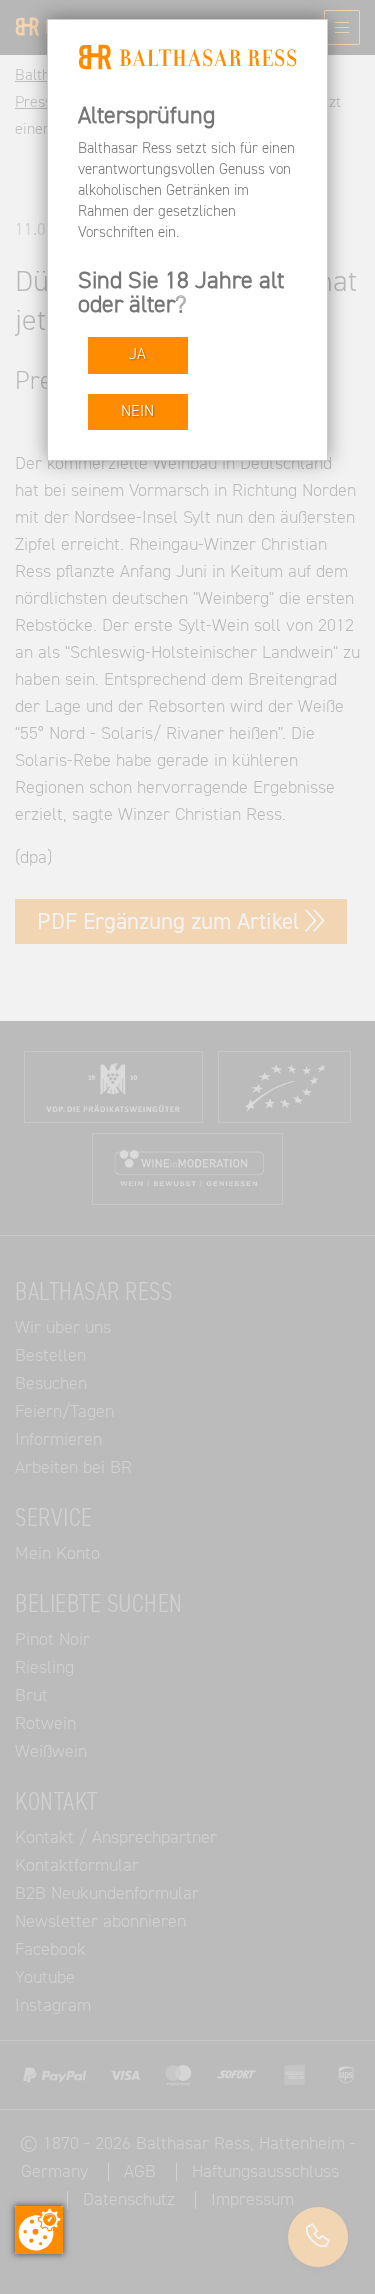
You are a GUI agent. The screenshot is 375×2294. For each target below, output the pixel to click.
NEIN (137, 411)
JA (137, 354)
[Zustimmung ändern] (39, 2230)
